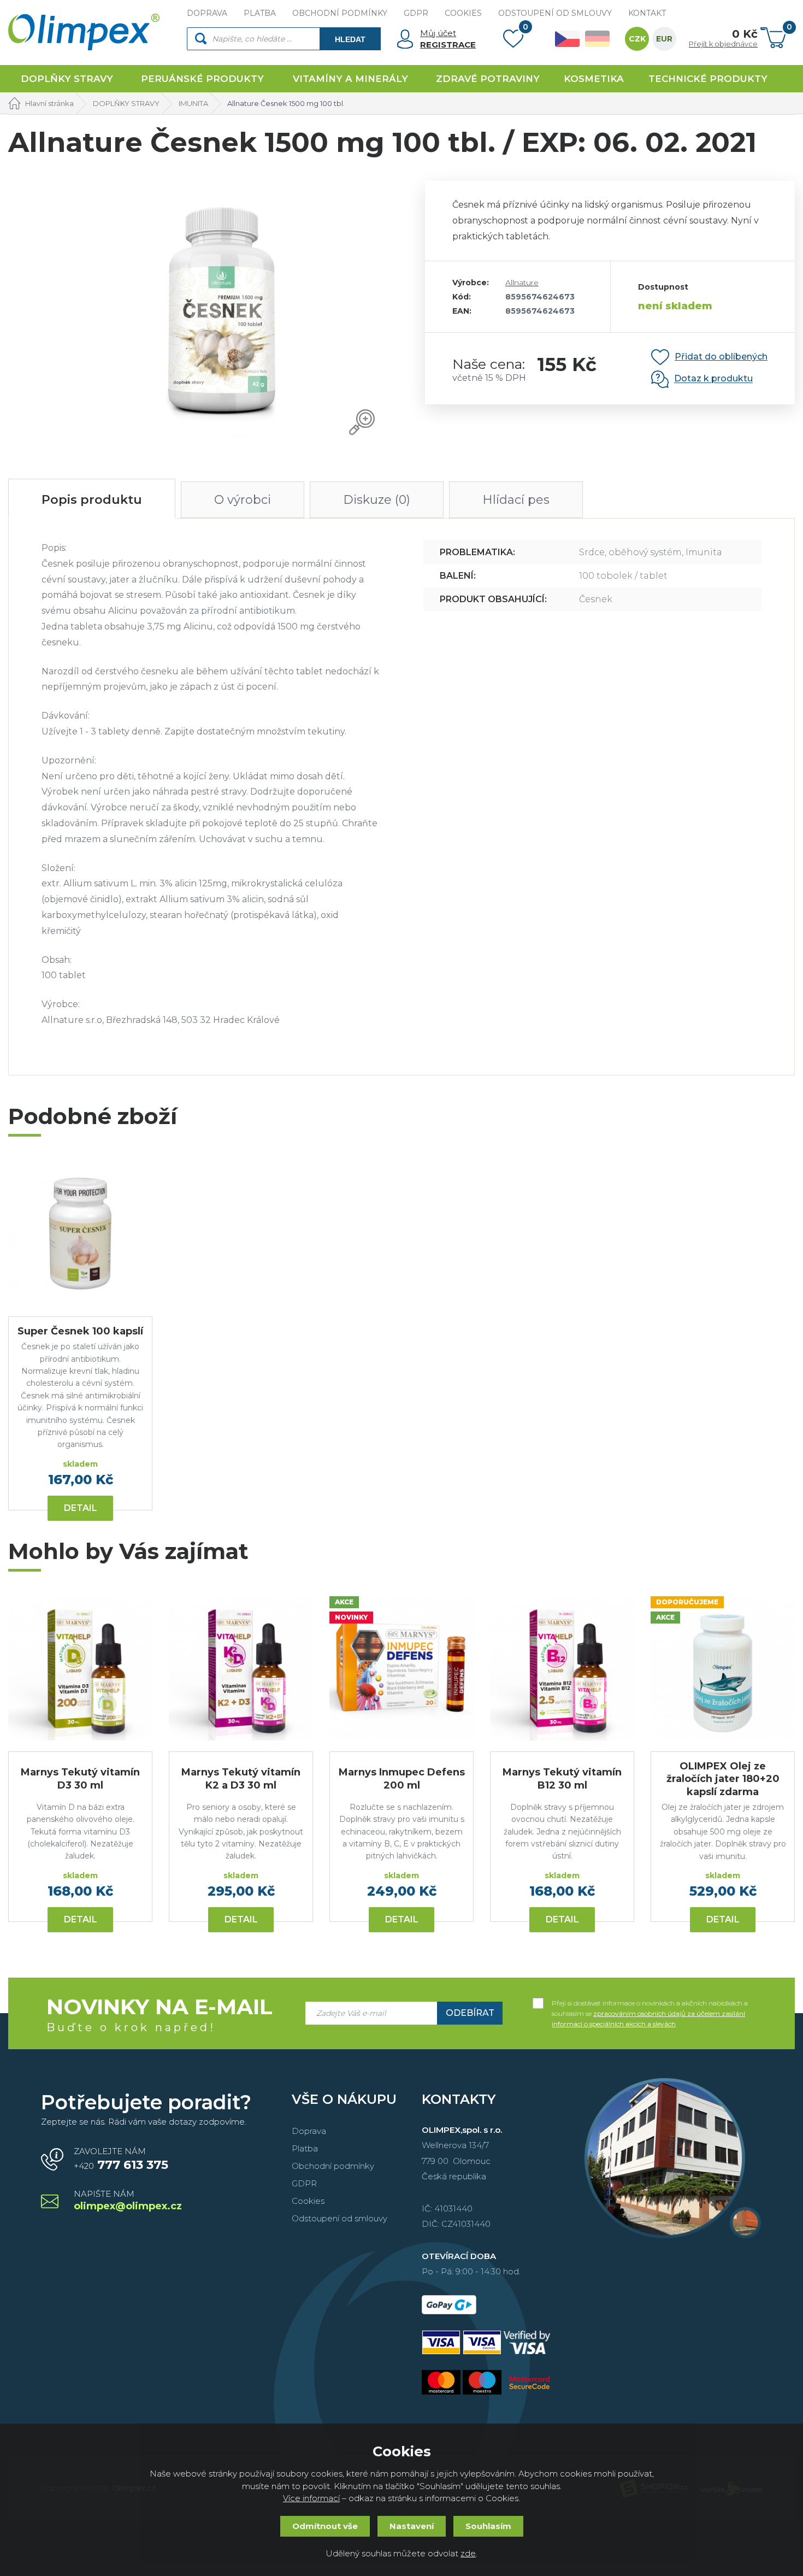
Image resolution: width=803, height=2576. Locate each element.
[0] (513, 41)
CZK (637, 39)
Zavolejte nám (121, 2159)
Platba (305, 2148)
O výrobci (243, 500)
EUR (664, 39)
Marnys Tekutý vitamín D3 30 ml (80, 1778)
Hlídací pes (516, 500)
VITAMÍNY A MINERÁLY (350, 79)
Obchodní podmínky (333, 2166)
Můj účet (438, 33)
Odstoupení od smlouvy (339, 2218)
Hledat (350, 39)
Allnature (522, 283)
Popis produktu (92, 500)
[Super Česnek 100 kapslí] (80, 1233)
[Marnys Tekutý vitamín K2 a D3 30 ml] (241, 1668)
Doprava (309, 2131)
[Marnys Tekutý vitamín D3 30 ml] (80, 1668)
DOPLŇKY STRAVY (67, 79)
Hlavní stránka (49, 103)
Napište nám (128, 2201)
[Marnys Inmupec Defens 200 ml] (401, 1668)
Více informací (311, 2498)
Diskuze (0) (377, 500)
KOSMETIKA (594, 79)
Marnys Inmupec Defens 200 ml (402, 1778)
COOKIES (463, 13)
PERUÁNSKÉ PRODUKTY (202, 79)
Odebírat (470, 2013)
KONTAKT (647, 13)
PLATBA (260, 13)
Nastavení (412, 2526)
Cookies (308, 2201)
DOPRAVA (207, 13)
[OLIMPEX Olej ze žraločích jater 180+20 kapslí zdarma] (723, 1668)
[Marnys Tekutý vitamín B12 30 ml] (562, 1668)
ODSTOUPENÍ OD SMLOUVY (555, 13)
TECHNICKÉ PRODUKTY (708, 79)
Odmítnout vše (325, 2526)
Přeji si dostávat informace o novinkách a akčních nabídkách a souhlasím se (650, 2004)
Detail (81, 1508)
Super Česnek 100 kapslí (80, 1331)
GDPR (416, 13)
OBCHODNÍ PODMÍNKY (340, 13)
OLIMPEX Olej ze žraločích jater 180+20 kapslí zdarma (723, 1779)
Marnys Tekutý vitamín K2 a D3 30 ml (241, 1778)
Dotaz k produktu (713, 379)
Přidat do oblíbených (721, 357)
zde (468, 2553)
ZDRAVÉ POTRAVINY (488, 79)
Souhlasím (488, 2526)
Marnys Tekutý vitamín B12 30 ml (562, 1778)
